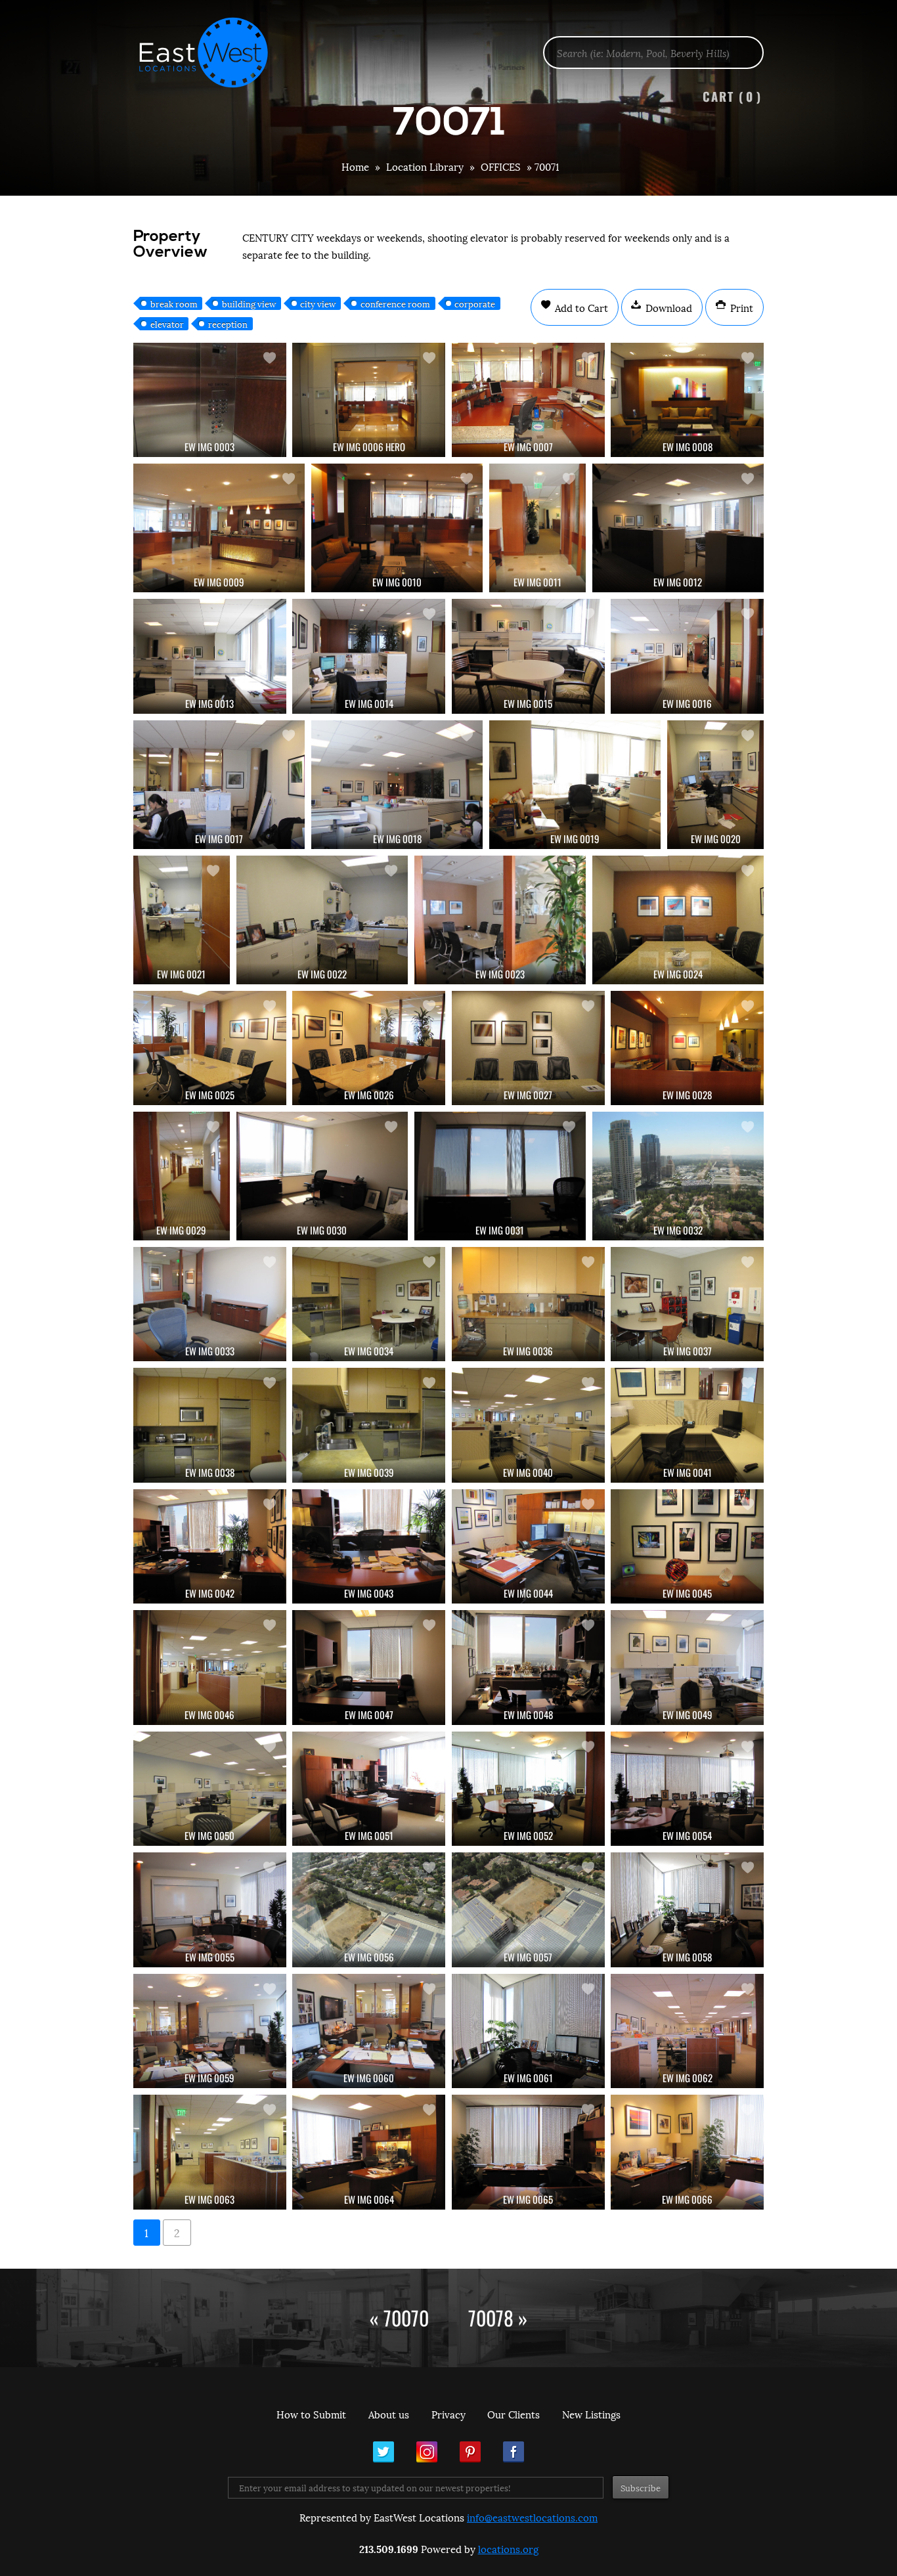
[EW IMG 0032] (678, 1176)
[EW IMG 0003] (210, 400)
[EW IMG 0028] (687, 1048)
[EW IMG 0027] (528, 1048)
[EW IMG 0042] (210, 1546)
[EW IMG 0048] (528, 1667)
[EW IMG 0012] (678, 528)
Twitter (383, 2452)
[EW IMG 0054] (687, 1789)
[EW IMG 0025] (210, 1048)
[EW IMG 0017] (219, 785)
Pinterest (470, 2452)
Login (880, 43)
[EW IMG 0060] (369, 2031)
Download (667, 307)
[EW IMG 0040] (528, 1425)
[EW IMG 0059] (210, 2031)
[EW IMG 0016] (687, 656)
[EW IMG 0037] (687, 1304)
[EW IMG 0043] (369, 1546)
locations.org (508, 2548)
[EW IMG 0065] (528, 2152)
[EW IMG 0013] (210, 656)
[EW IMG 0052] (528, 1789)
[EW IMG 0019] (575, 785)
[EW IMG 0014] (369, 656)
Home (355, 166)
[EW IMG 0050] (210, 1789)
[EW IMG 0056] (369, 1910)
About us (389, 2414)
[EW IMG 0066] (687, 2152)
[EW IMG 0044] (528, 1546)
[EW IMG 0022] (322, 920)
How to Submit (311, 2414)
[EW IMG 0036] (528, 1304)
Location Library (425, 166)
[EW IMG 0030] (322, 1176)
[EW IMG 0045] (687, 1546)
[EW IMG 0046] (210, 1667)
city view (318, 303)
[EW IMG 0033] (210, 1304)
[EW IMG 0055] (210, 1910)
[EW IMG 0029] (182, 1176)
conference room (395, 303)
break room (174, 303)
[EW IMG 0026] (369, 1048)
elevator (167, 324)
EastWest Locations (212, 53)
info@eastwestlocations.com (532, 2517)
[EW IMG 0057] (528, 1910)
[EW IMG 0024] (678, 920)
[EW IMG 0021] (182, 920)
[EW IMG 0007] (528, 400)
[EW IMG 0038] (210, 1425)
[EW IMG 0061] (528, 2031)
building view (249, 303)
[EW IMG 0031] (500, 1176)
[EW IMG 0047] (369, 1667)
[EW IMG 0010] (397, 528)
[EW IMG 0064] (369, 2152)
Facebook (514, 2452)
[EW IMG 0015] (528, 656)
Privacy (448, 2414)
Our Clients (514, 2414)
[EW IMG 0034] (369, 1304)
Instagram (427, 2452)
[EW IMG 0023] (500, 920)
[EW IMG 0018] (397, 785)
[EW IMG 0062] (687, 2031)
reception (228, 324)
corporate (475, 303)
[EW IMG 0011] (537, 528)
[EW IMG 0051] (369, 1789)
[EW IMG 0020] (715, 785)
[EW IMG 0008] (687, 400)
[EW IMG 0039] (369, 1425)
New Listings (591, 2414)
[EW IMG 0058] (687, 1910)
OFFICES (501, 166)
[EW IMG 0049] (687, 1667)
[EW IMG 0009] (219, 528)
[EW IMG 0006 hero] (369, 400)
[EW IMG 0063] (210, 2152)
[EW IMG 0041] (687, 1425)
